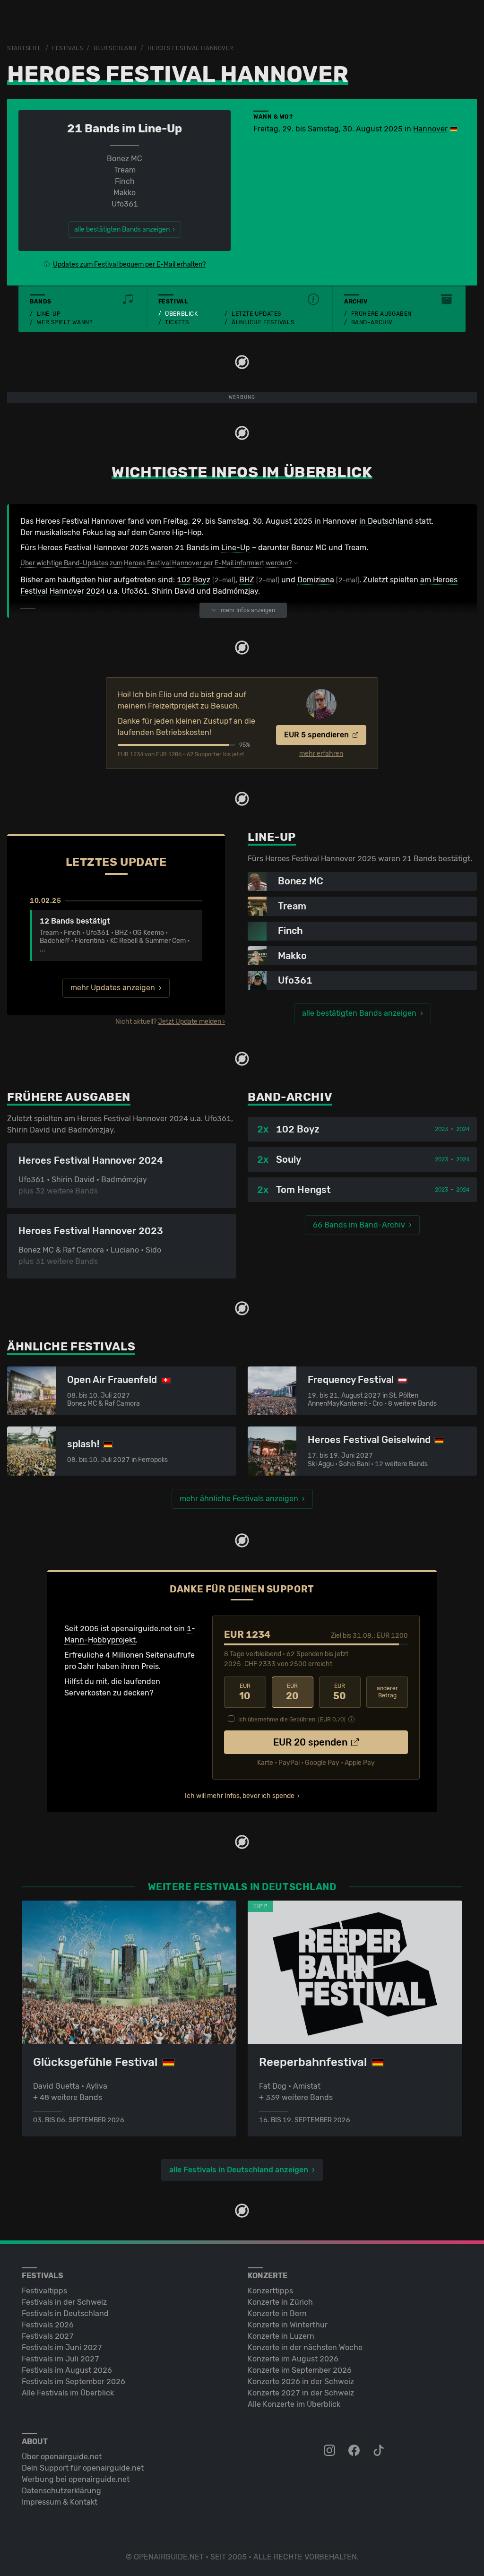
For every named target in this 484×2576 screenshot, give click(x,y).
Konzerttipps (270, 2291)
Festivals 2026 (48, 2325)
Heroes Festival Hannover (190, 48)
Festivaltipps (44, 2291)
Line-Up (49, 314)
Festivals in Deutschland (65, 2313)
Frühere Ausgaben (381, 314)
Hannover (430, 129)
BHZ (247, 580)
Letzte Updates (256, 314)
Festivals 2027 (48, 2336)
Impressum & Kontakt (60, 2502)
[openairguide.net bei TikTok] (380, 2451)
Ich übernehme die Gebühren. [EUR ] (292, 1720)
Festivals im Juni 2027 (62, 2347)
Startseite (24, 48)
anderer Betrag (387, 1692)
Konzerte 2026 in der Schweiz (301, 2382)
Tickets (177, 322)
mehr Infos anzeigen (248, 610)
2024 (463, 1129)
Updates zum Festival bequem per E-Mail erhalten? (129, 264)
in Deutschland (386, 521)
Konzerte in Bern (277, 2313)
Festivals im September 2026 (73, 2382)
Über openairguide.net (62, 2457)
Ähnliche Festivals (263, 322)
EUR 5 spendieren (317, 735)
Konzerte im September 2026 (300, 2370)
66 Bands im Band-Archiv (359, 1225)
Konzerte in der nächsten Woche (305, 2347)
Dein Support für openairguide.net (83, 2468)
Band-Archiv (372, 322)
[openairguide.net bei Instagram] (330, 2451)
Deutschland (115, 48)
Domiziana (316, 580)
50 (340, 1692)
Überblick (181, 314)
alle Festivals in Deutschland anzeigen (239, 2170)
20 (292, 1692)
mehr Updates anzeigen (113, 988)
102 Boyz (194, 580)
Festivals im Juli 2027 (60, 2359)
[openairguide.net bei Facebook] (355, 2451)
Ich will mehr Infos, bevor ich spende (240, 1796)
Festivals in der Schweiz (64, 2302)
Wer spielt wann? (65, 322)
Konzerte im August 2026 (293, 2359)
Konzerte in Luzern (281, 2336)
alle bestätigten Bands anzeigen (359, 1013)
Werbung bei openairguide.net (76, 2479)
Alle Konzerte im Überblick (294, 2404)
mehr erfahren (321, 754)
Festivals (67, 48)
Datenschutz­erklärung (61, 2491)
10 (245, 1692)
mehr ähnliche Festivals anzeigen (239, 1499)
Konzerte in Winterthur (288, 2325)
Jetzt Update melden (190, 1022)
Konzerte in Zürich (280, 2302)
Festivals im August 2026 (67, 2370)
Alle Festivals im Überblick (68, 2393)
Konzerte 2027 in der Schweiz (301, 2393)
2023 (441, 1129)
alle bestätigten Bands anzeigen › (125, 229)
